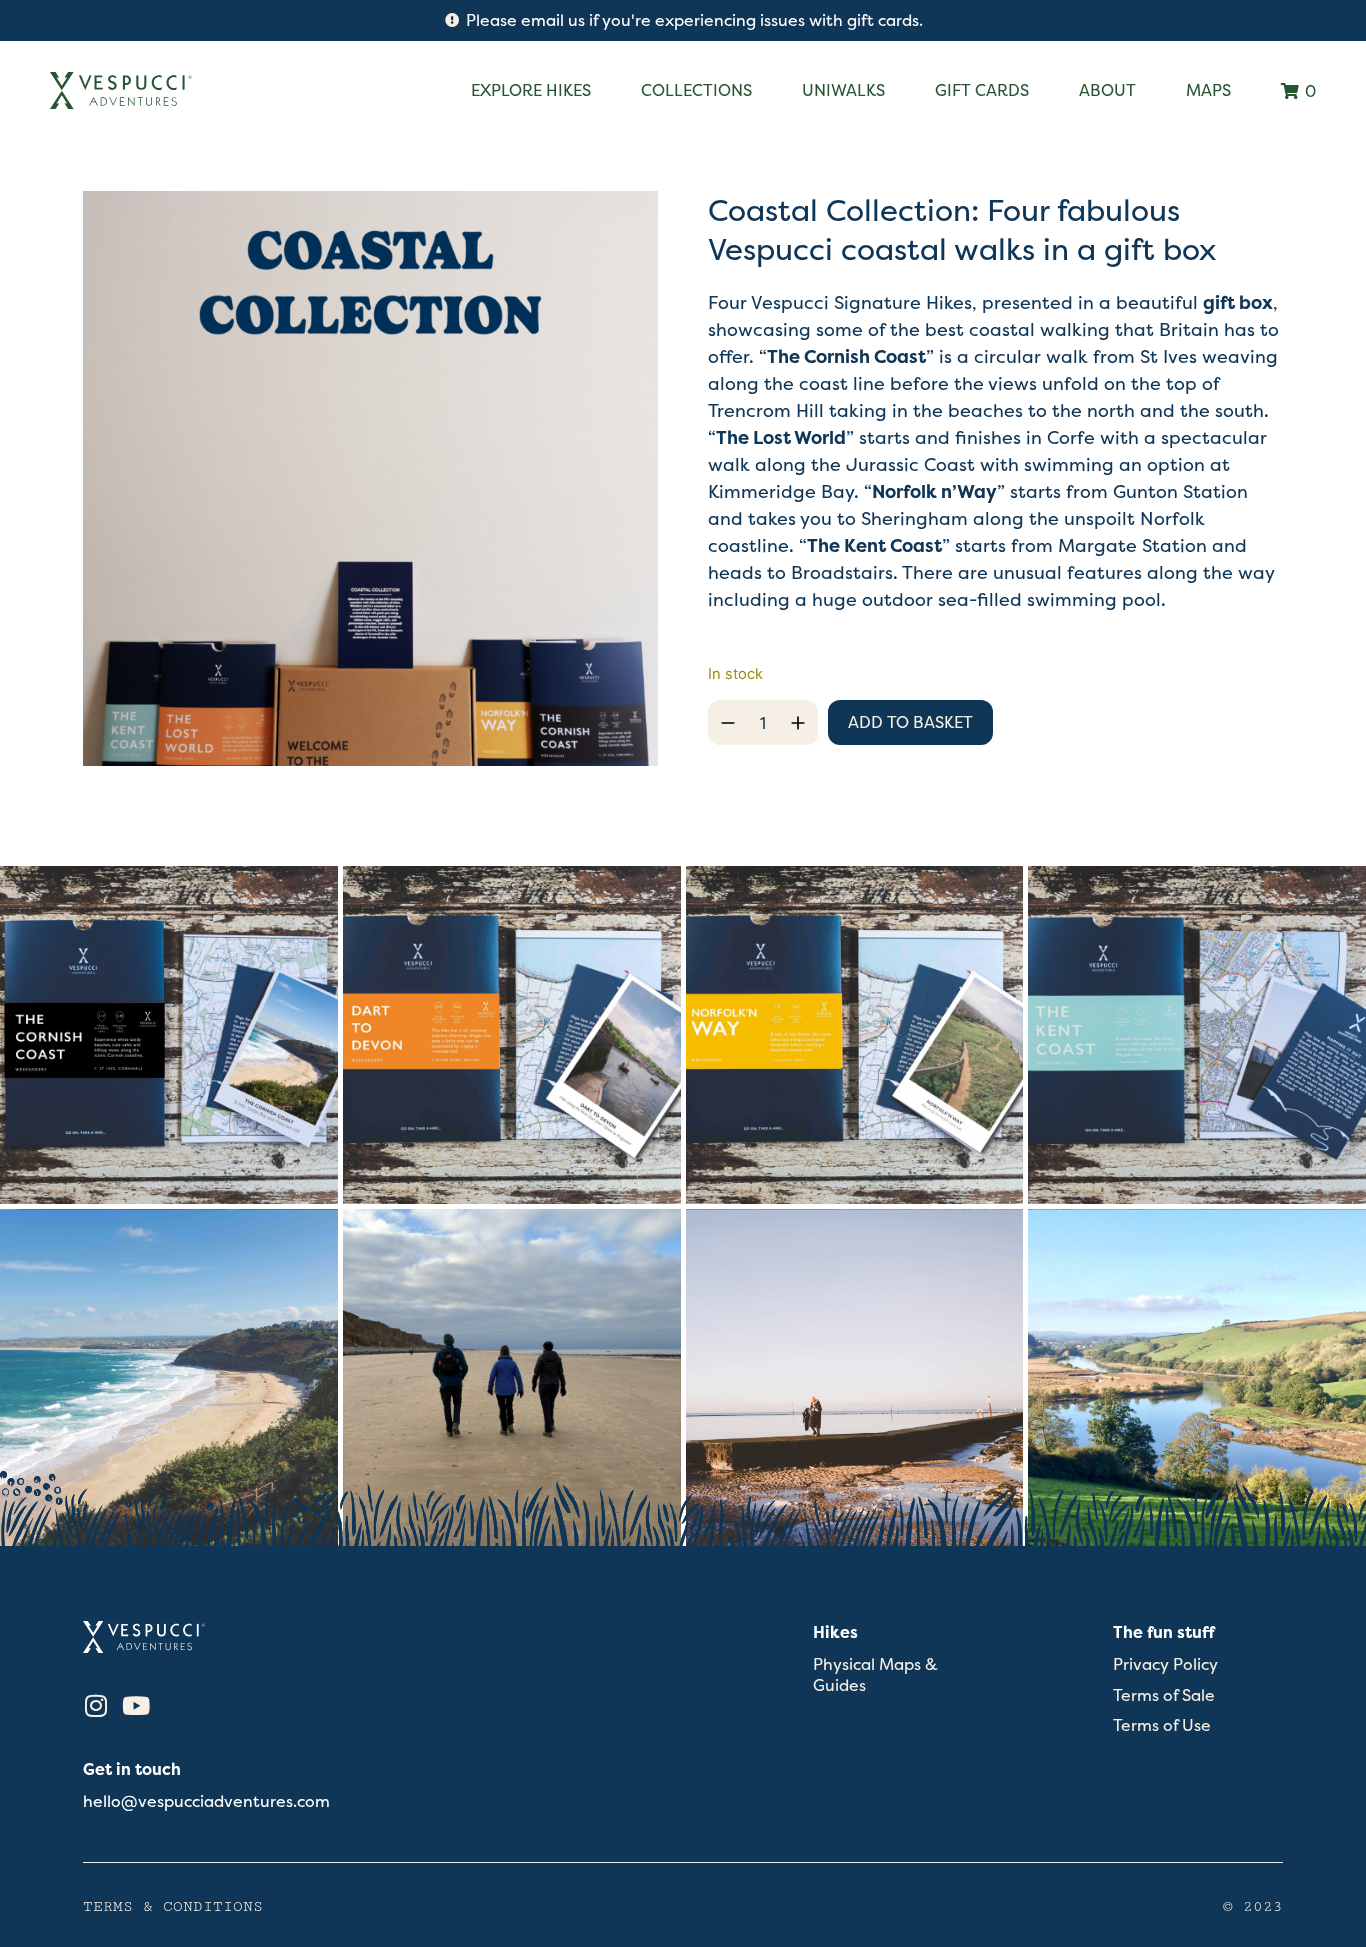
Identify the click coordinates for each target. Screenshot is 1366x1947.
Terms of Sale (1164, 1695)
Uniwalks (843, 90)
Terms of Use (1162, 1725)
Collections (696, 90)
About (1107, 90)
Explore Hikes (531, 90)
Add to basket (910, 722)
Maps (1208, 90)
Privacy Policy (1165, 1664)
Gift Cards (982, 90)
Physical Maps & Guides (875, 1675)
